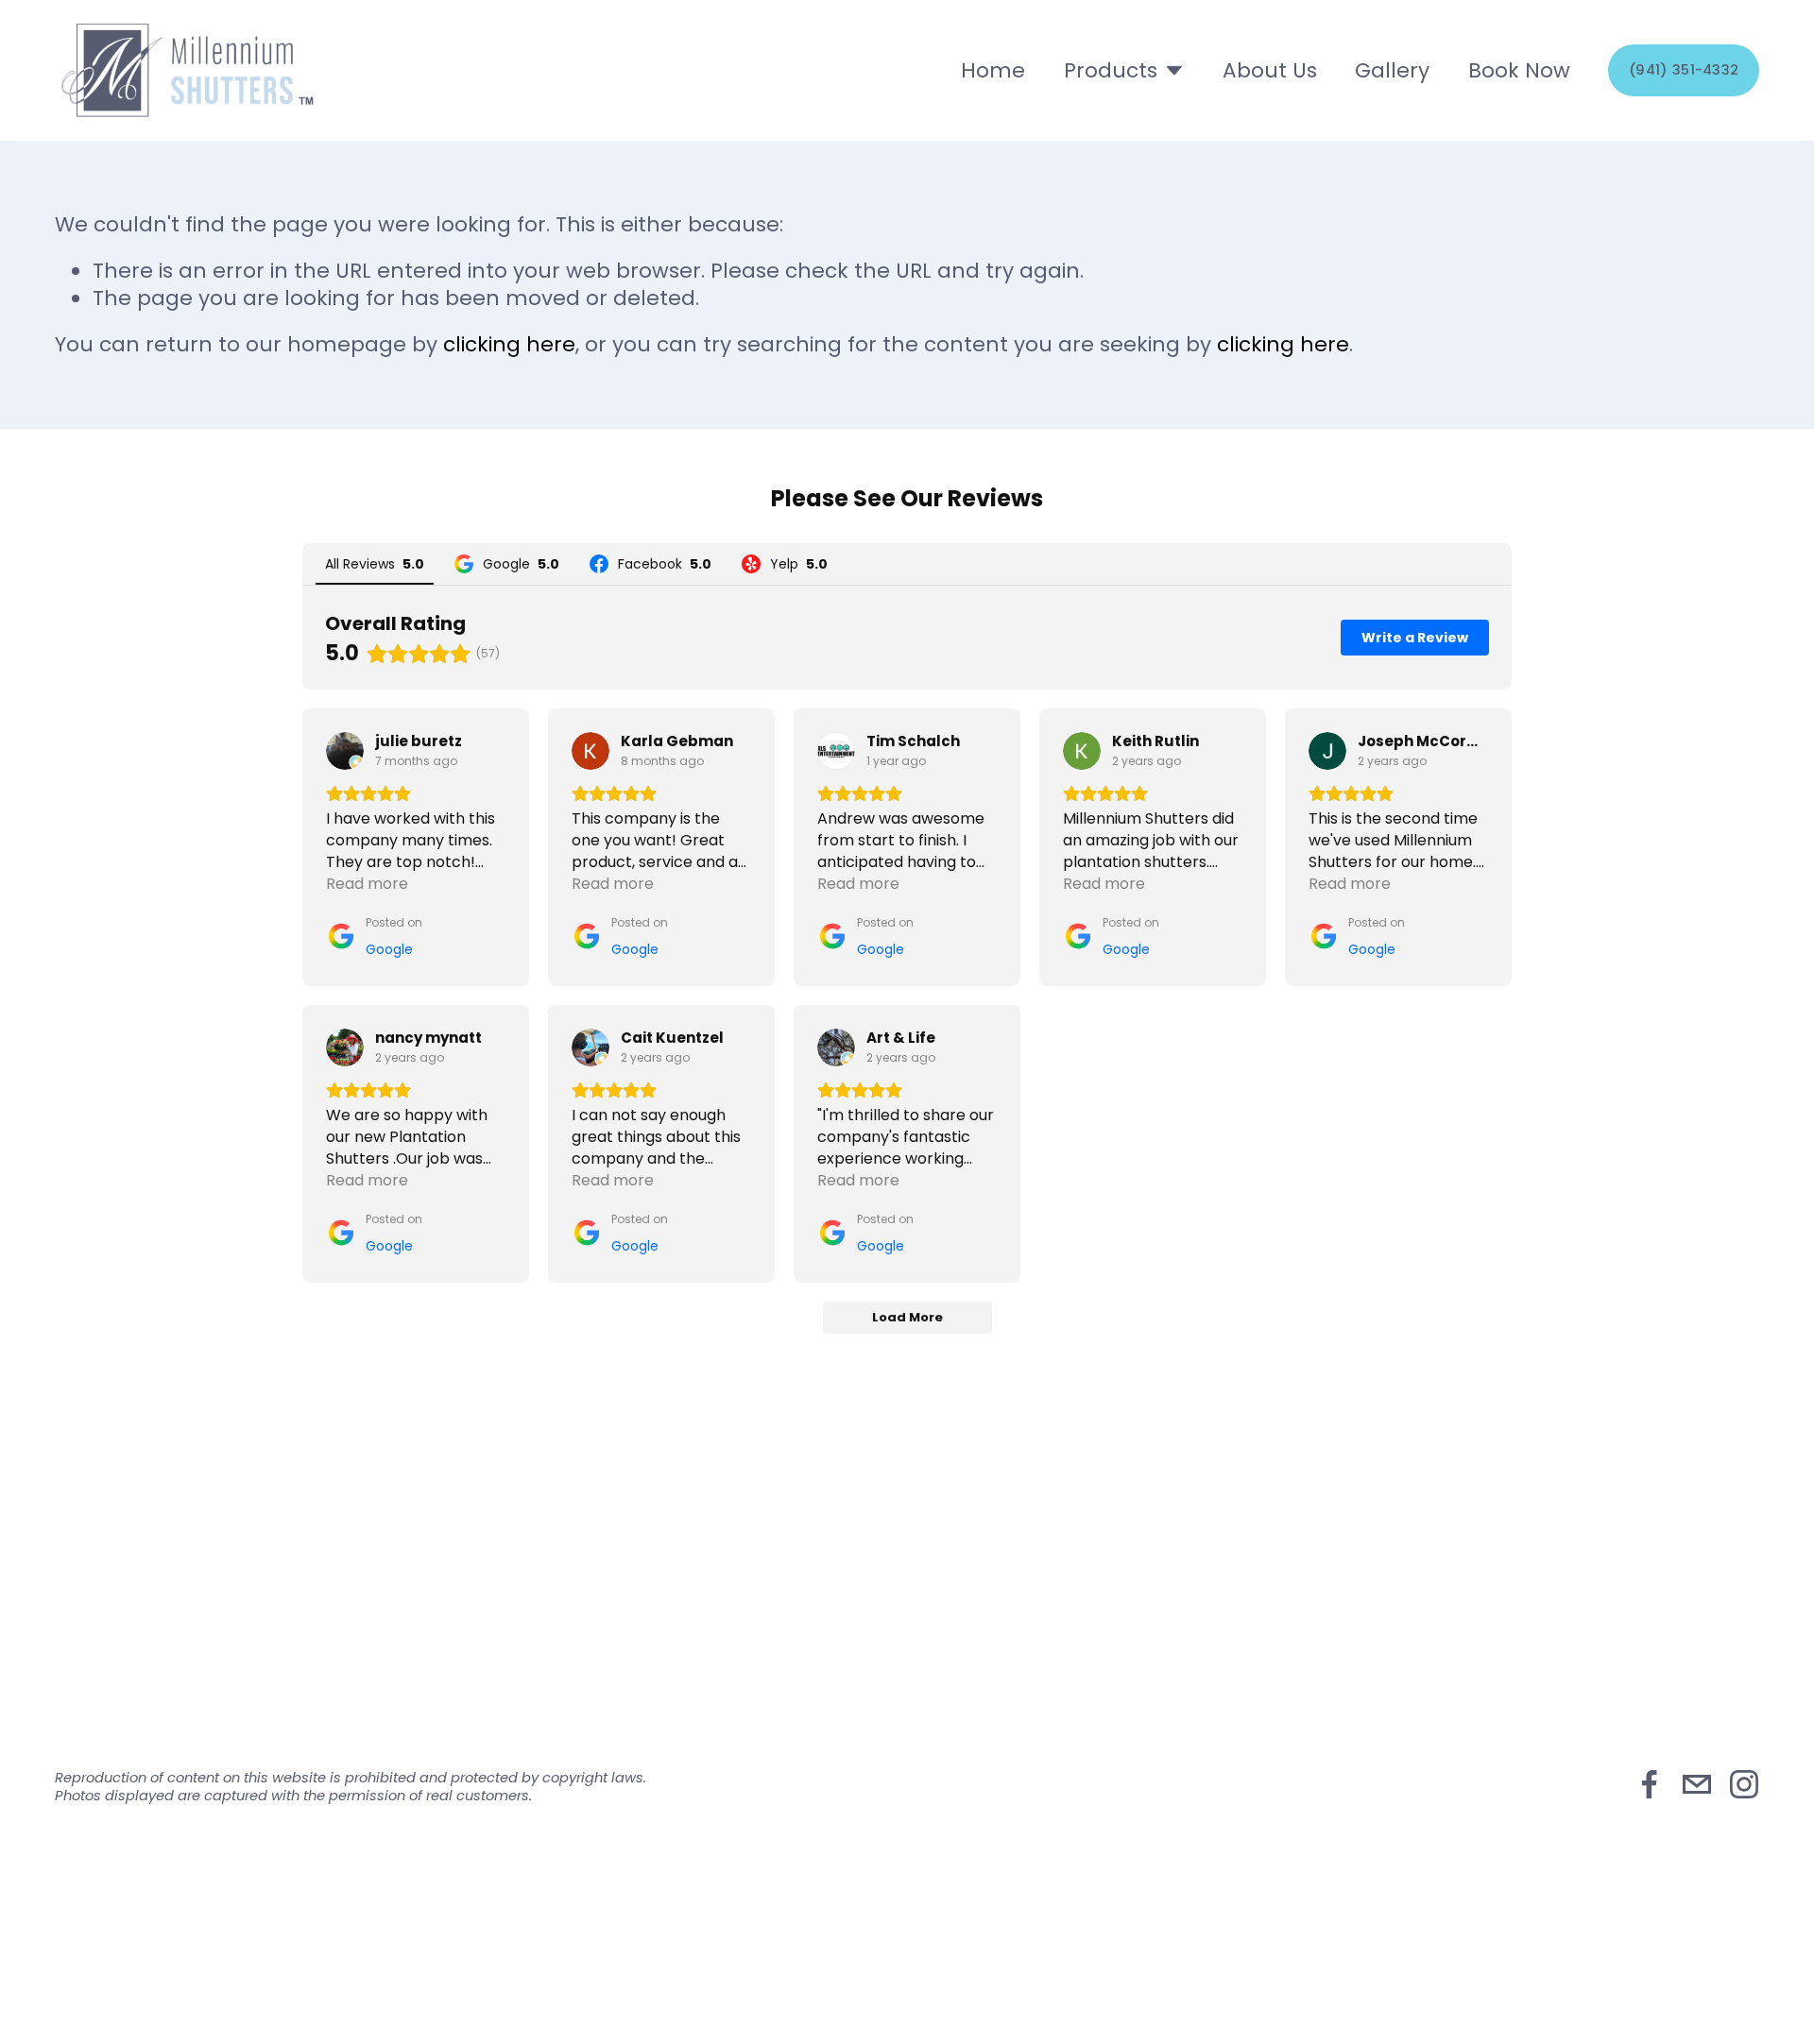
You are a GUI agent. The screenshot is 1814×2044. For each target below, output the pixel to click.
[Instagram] (1744, 1784)
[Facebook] (1650, 1784)
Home (993, 70)
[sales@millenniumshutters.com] (1697, 1784)
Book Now (1519, 70)
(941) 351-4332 (1684, 70)
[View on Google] (345, 751)
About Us (1270, 70)
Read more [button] (367, 884)
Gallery (1392, 70)
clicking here (509, 344)
